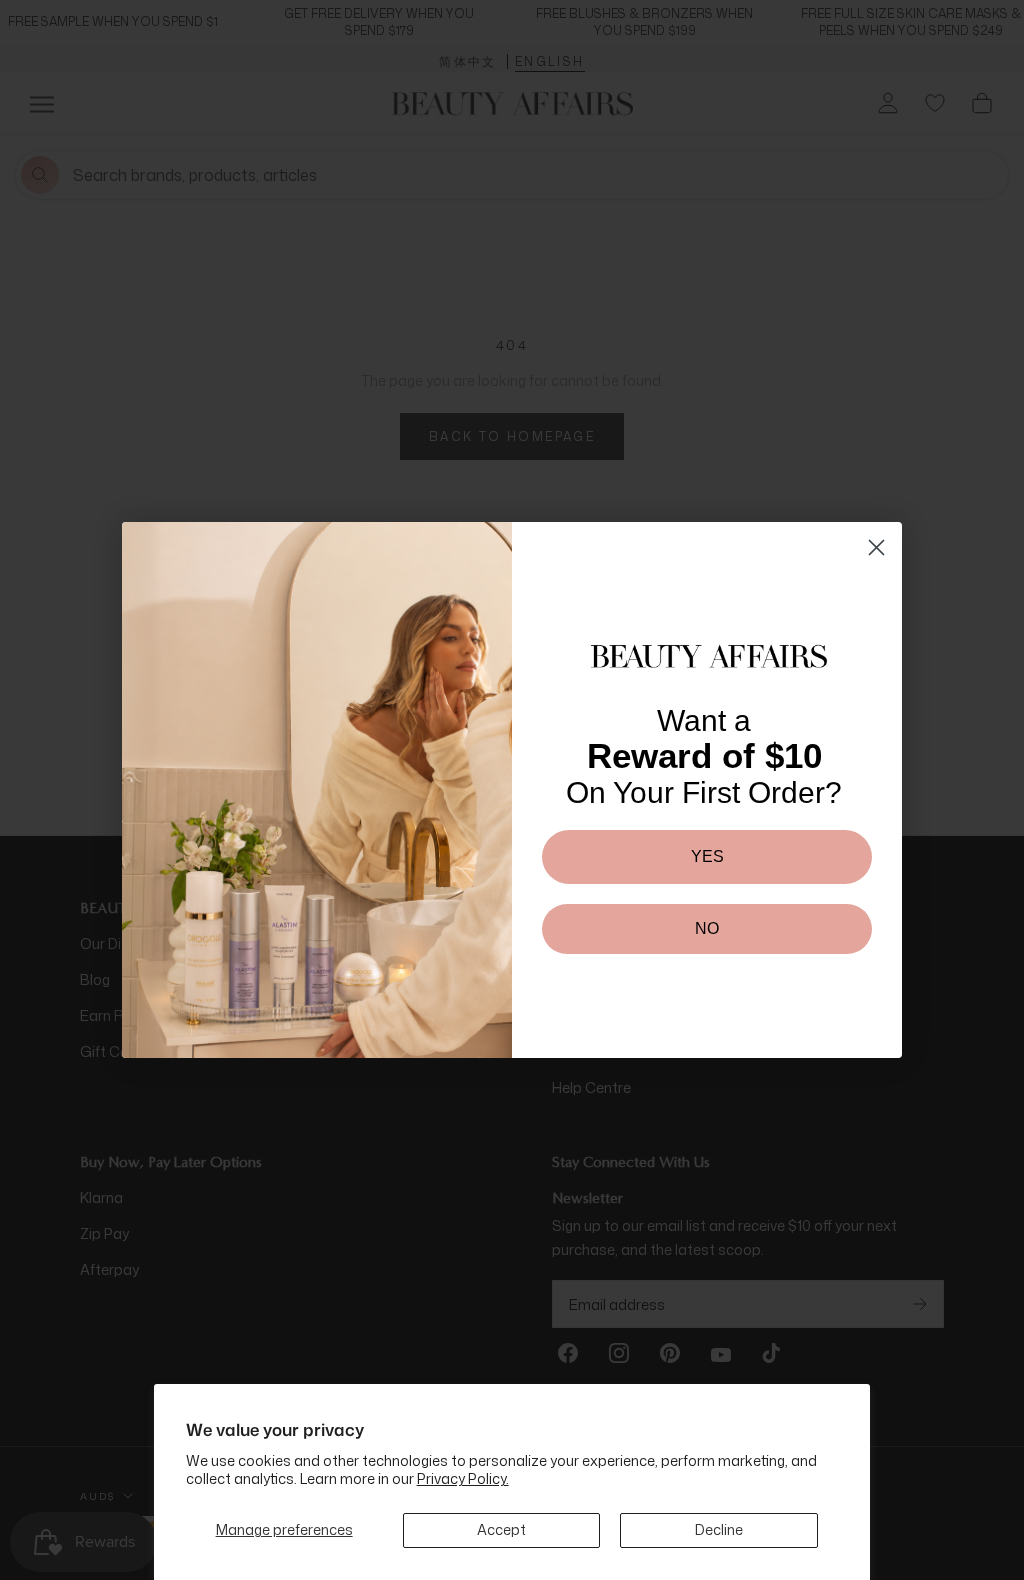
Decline (719, 1529)
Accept (501, 1529)
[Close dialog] (876, 547)
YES (707, 856)
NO (707, 928)
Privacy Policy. (463, 1478)
